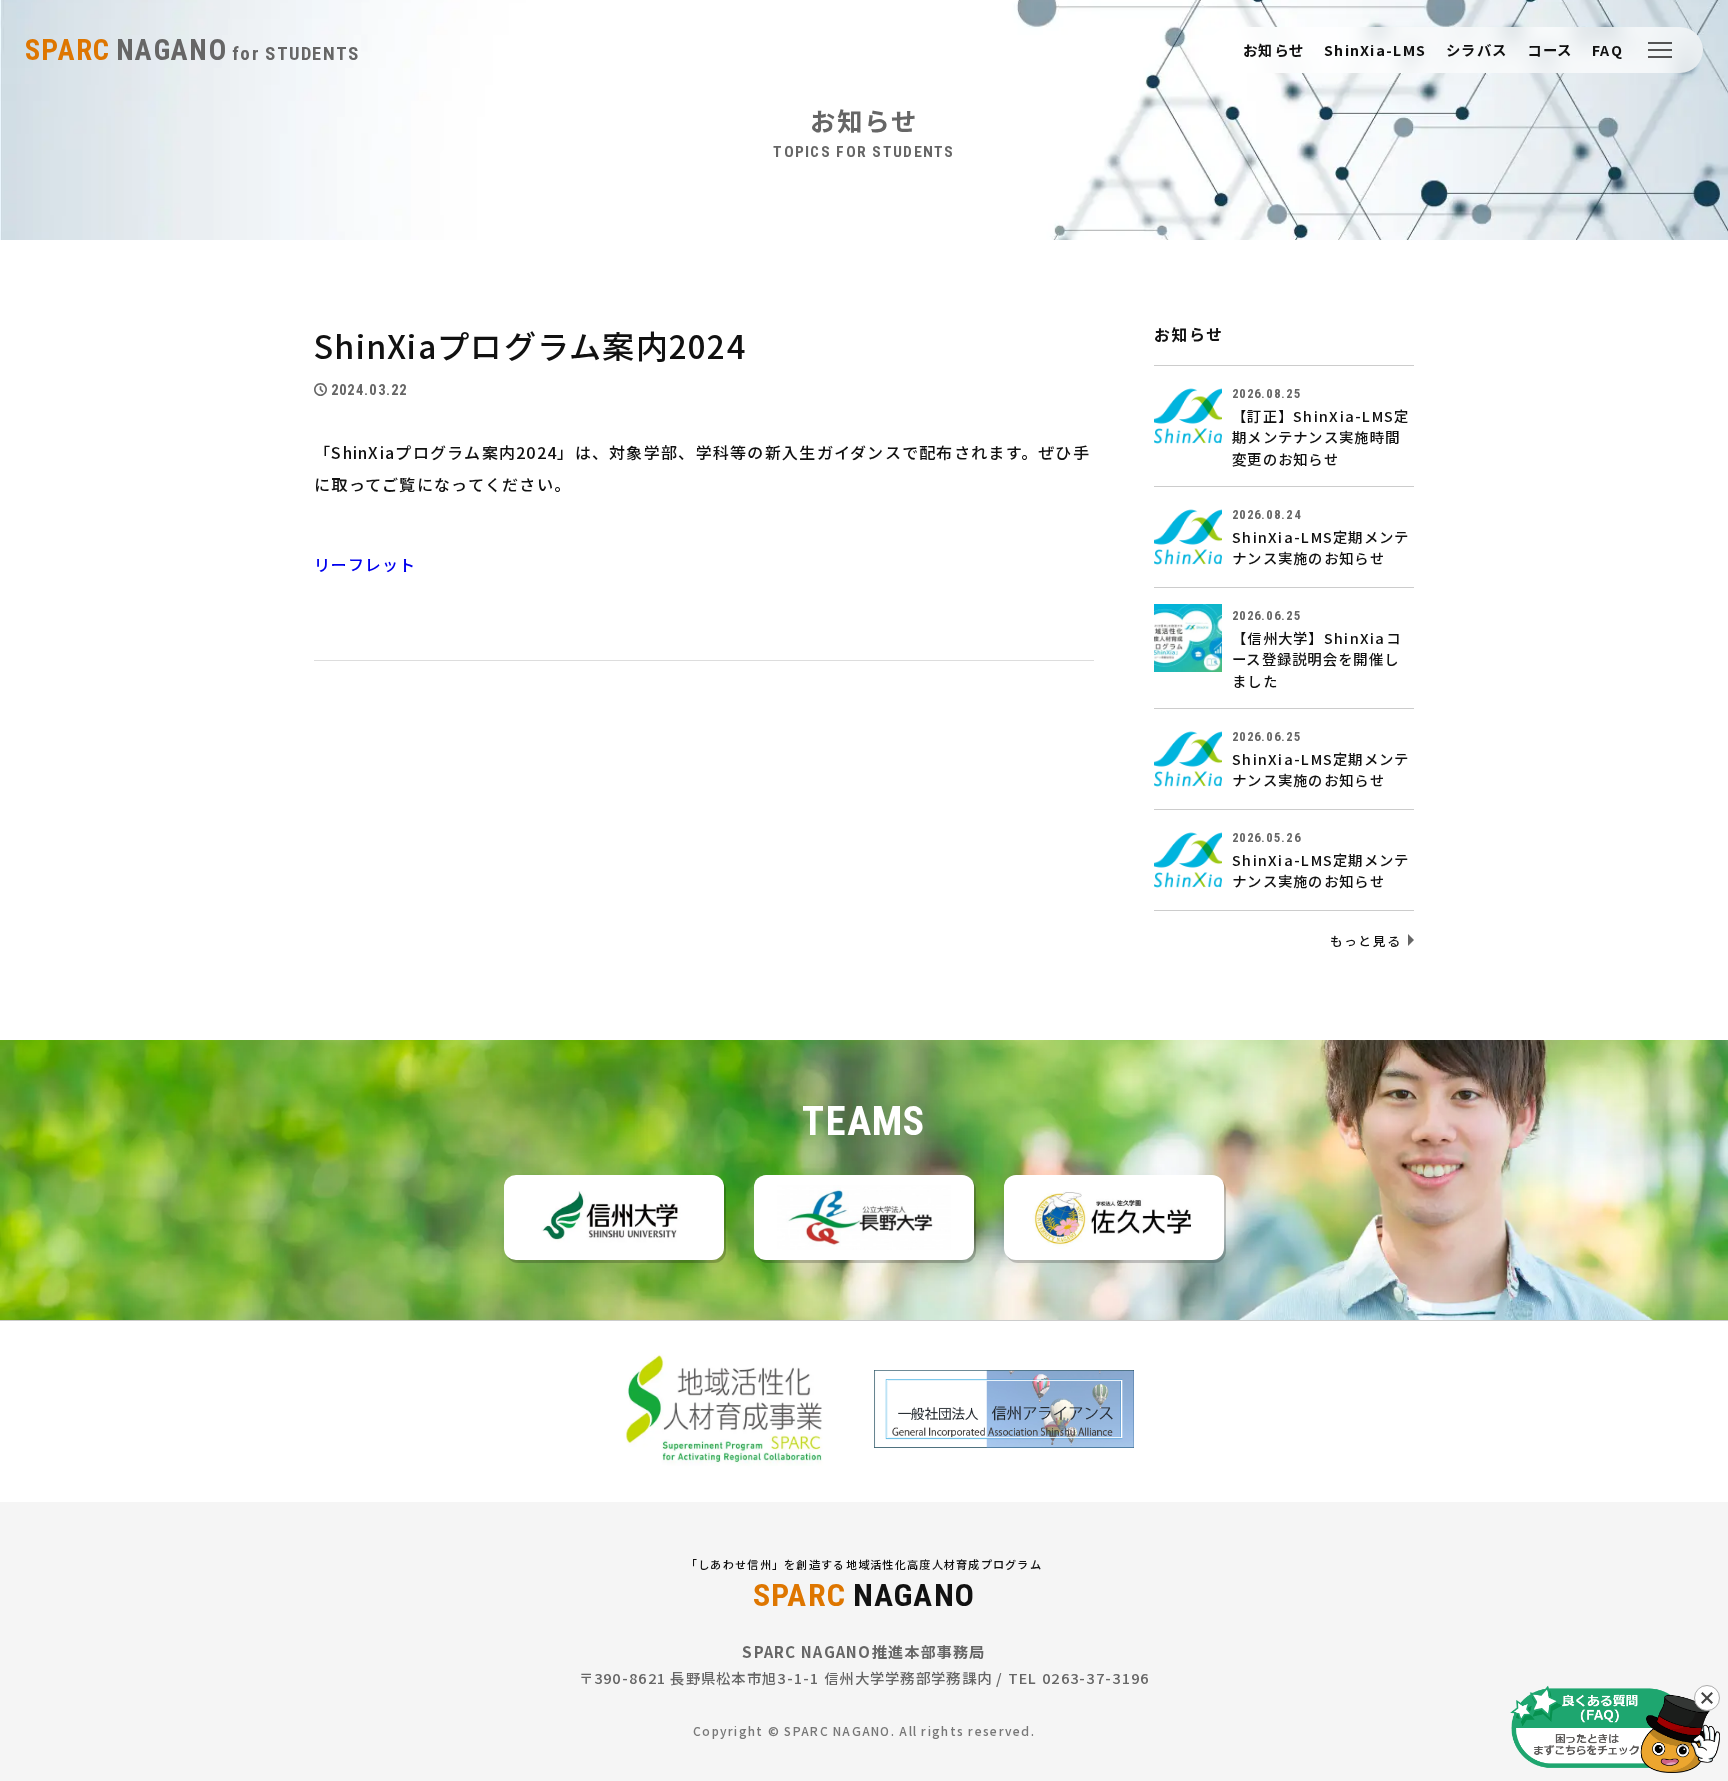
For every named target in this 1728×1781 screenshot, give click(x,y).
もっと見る (1365, 940)
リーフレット (365, 564)
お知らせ (1273, 50)
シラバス (1476, 50)
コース (1549, 50)
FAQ (1607, 50)
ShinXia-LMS (1375, 50)
